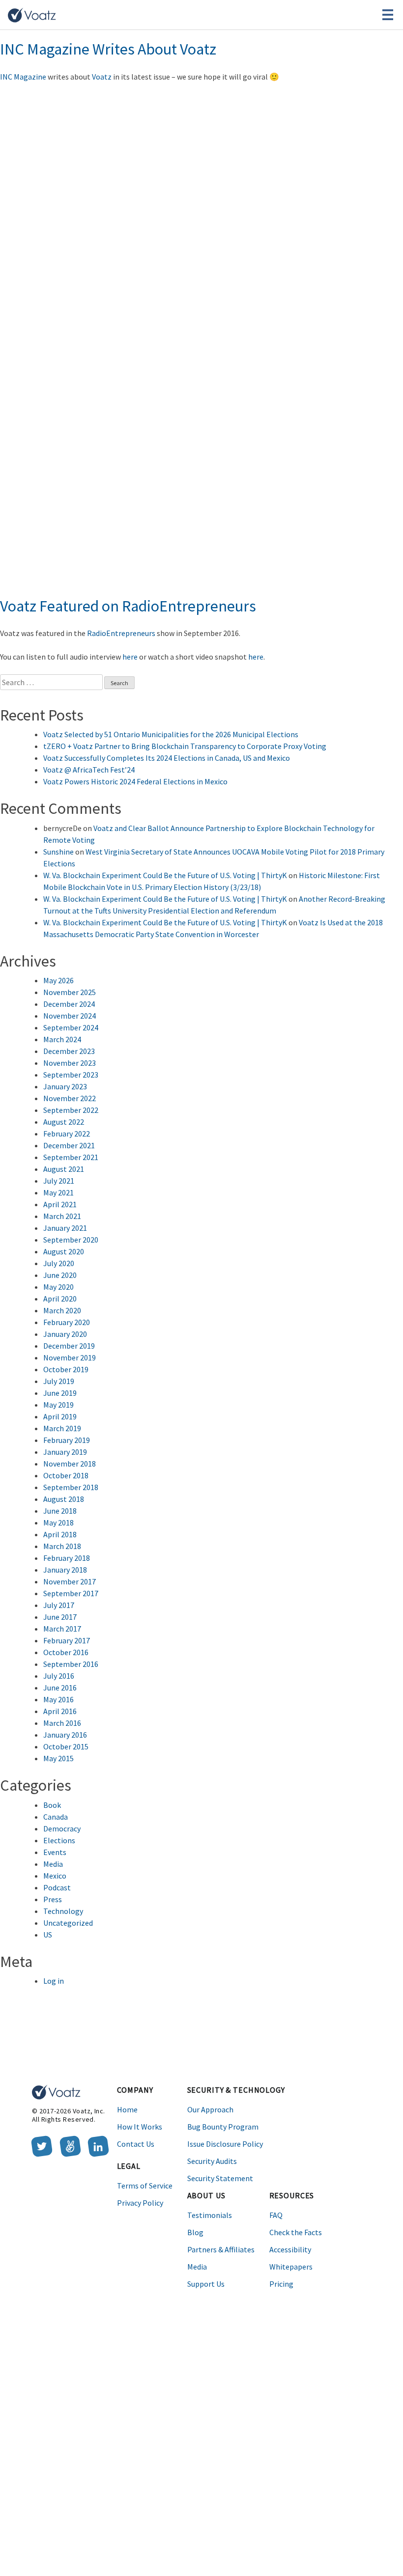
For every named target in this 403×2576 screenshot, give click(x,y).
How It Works (140, 2127)
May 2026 (58, 980)
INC (7, 77)
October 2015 (66, 1746)
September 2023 (71, 1075)
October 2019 (66, 1369)
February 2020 (67, 1322)
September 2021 (71, 1157)
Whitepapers (291, 2267)
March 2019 (62, 1428)
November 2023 (70, 1063)
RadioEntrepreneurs (121, 633)
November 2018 (70, 1464)
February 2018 (67, 1558)
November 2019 (70, 1357)
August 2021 (64, 1169)
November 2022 (70, 1098)
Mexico (55, 1876)
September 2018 (71, 1487)
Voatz (102, 77)
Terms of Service (145, 2186)
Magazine (30, 77)
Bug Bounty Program (223, 2127)
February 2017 (67, 1640)
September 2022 (71, 1110)
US (48, 1935)
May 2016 (58, 1699)
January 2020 (65, 1334)
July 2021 (59, 1181)
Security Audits (212, 2161)
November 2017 (70, 1581)
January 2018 (65, 1570)
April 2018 (60, 1534)
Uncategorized (68, 1923)
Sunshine (58, 852)
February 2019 (67, 1440)
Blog (195, 2232)
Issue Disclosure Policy (225, 2144)
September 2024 (71, 1027)
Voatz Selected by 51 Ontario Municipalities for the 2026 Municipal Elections (171, 734)
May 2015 (58, 1758)
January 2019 (65, 1452)
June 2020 (60, 1275)
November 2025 (70, 992)
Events (55, 1852)
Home (127, 2109)
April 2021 (60, 1204)
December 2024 (69, 1004)
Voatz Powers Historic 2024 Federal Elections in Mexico (135, 781)
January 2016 (65, 1735)
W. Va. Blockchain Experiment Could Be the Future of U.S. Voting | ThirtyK (165, 875)
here (130, 657)
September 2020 (71, 1240)
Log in (54, 1981)
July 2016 (59, 1676)
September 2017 (71, 1593)
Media (53, 1864)
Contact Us (136, 2144)
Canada (56, 1817)
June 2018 (60, 1511)
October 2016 (66, 1652)
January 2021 (65, 1228)
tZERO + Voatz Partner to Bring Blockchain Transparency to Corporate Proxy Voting (185, 746)
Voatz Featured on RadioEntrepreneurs (128, 606)
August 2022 (64, 1122)
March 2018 (62, 1546)
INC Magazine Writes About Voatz (108, 49)
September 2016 (71, 1664)
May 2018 (58, 1523)
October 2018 (66, 1475)
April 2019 (60, 1416)
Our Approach (210, 2109)
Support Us (206, 2284)
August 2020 (64, 1251)
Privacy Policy (140, 2203)
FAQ (276, 2215)
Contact (234, 15)
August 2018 (64, 1499)
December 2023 (69, 1051)
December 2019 (69, 1346)
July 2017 (59, 1605)
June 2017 (60, 1617)
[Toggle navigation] (388, 15)
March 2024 (62, 1039)
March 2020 (62, 1310)
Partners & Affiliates (221, 2249)
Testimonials (210, 2215)
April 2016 (60, 1711)
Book (52, 1805)
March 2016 (62, 1723)
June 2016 (60, 1688)
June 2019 (60, 1393)
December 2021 (69, 1145)
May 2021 (58, 1192)
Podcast (57, 1887)
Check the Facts (296, 2232)
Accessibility (290, 2249)
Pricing (281, 2284)
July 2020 (59, 1263)
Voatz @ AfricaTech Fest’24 (89, 770)
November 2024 (70, 1016)
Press (53, 1899)
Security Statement (220, 2178)
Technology (63, 1911)
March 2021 (62, 1216)
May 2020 (58, 1287)
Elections (59, 1840)
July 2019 (59, 1381)
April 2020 (60, 1299)
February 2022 (67, 1134)
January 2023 (65, 1086)
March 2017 (62, 1629)
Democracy (62, 1828)
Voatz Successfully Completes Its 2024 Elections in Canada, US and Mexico (167, 758)
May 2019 (58, 1405)
